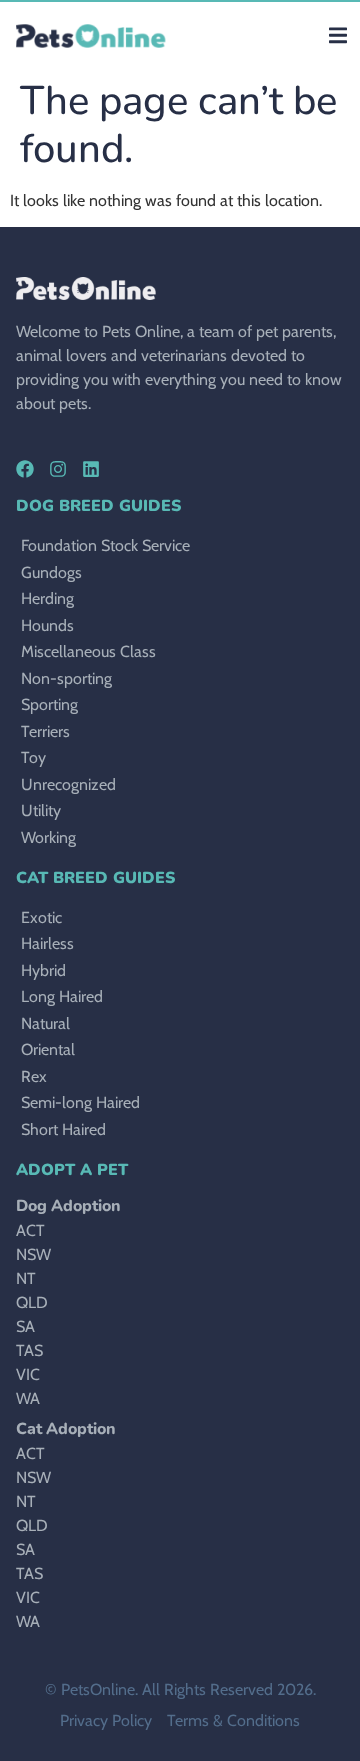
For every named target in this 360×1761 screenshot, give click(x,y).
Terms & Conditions (233, 1720)
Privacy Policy (106, 1720)
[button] (337, 35)
